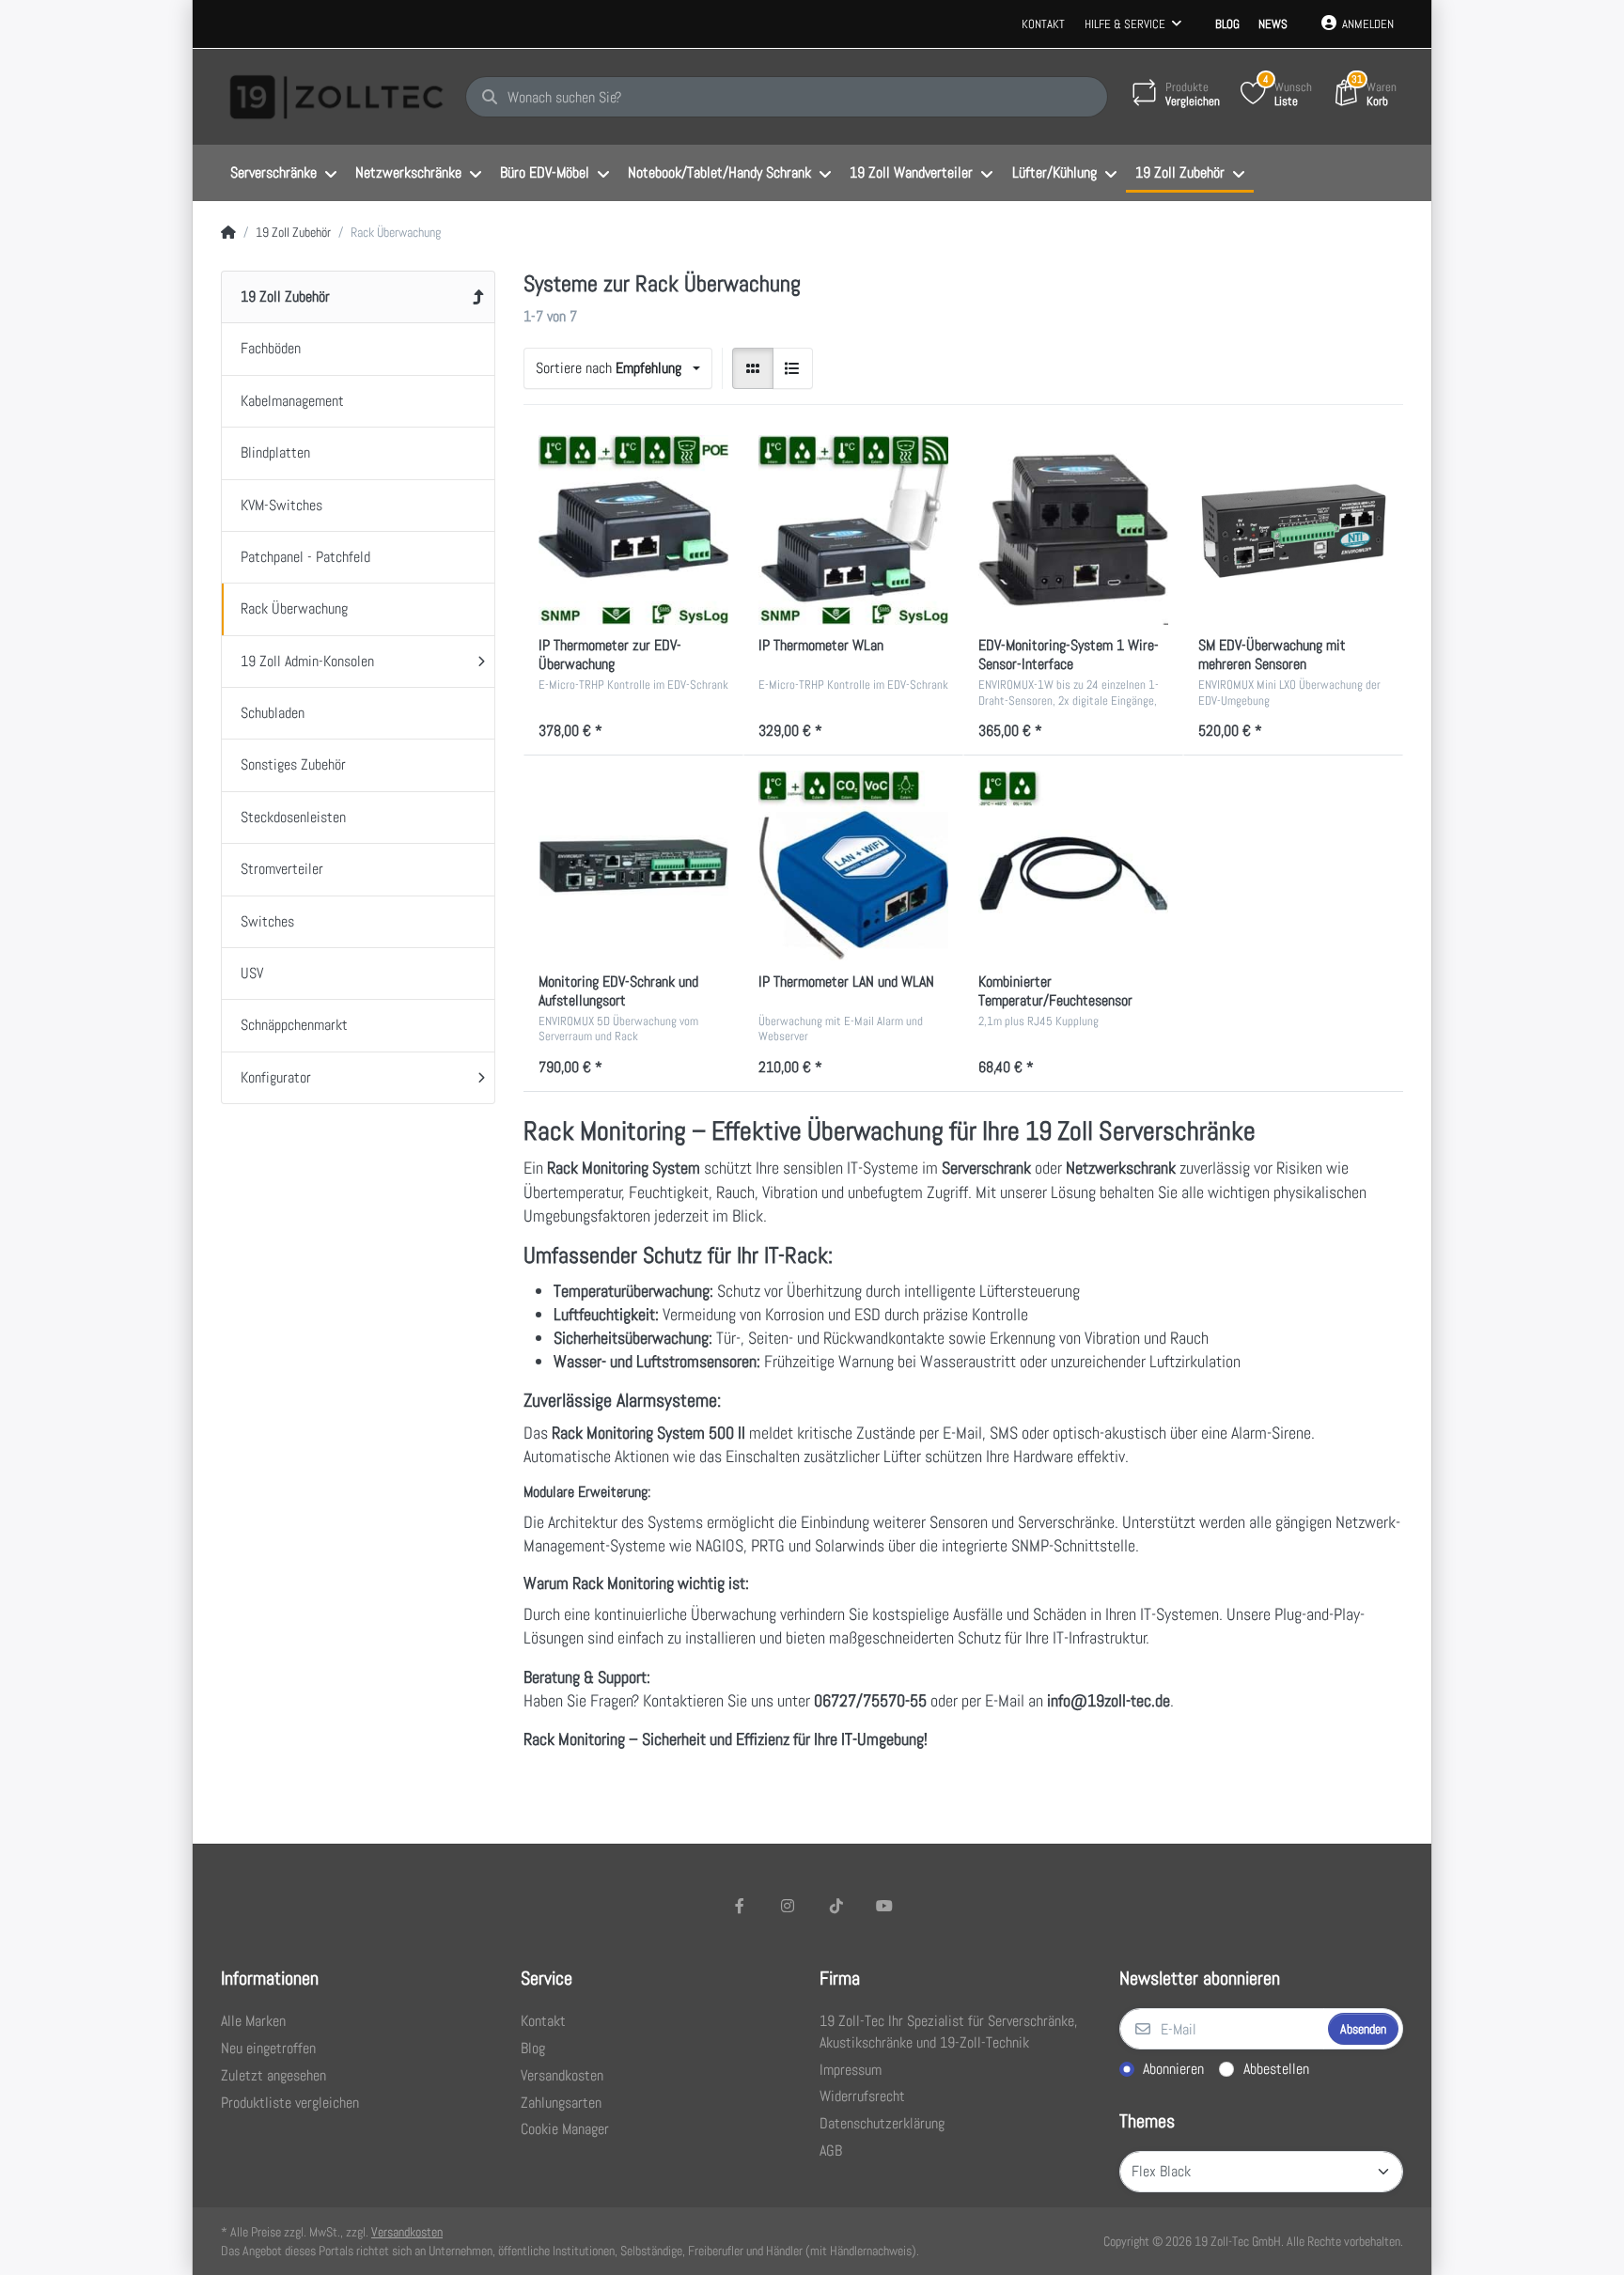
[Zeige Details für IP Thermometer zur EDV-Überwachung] (633, 530)
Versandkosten (407, 2232)
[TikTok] (836, 1906)
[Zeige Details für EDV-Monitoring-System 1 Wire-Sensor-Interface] (1073, 530)
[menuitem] (283, 174)
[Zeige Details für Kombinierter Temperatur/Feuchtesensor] (1073, 865)
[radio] (753, 368)
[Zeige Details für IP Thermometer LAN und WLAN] (853, 865)
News (1273, 24)
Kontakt (1043, 24)
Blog (1227, 24)
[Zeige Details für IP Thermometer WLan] (853, 530)
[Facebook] (740, 1906)
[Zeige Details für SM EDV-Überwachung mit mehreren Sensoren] (1293, 530)
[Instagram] (788, 1906)
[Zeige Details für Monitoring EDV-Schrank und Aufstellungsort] (633, 865)
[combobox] (618, 368)
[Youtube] (885, 1906)
